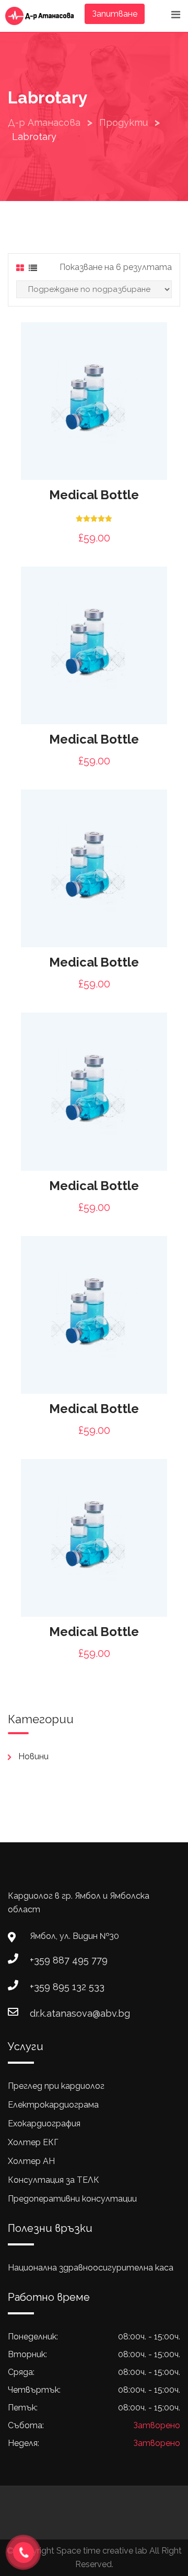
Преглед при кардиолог (56, 2086)
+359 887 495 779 (69, 1960)
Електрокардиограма (53, 2105)
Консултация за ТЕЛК (54, 2180)
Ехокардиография (44, 2124)
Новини (33, 1756)
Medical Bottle (94, 495)
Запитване (115, 14)
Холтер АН (31, 2161)
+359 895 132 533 (67, 1987)
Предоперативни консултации (72, 2199)
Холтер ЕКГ (33, 2142)
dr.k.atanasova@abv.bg (80, 2013)
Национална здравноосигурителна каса (91, 2268)
